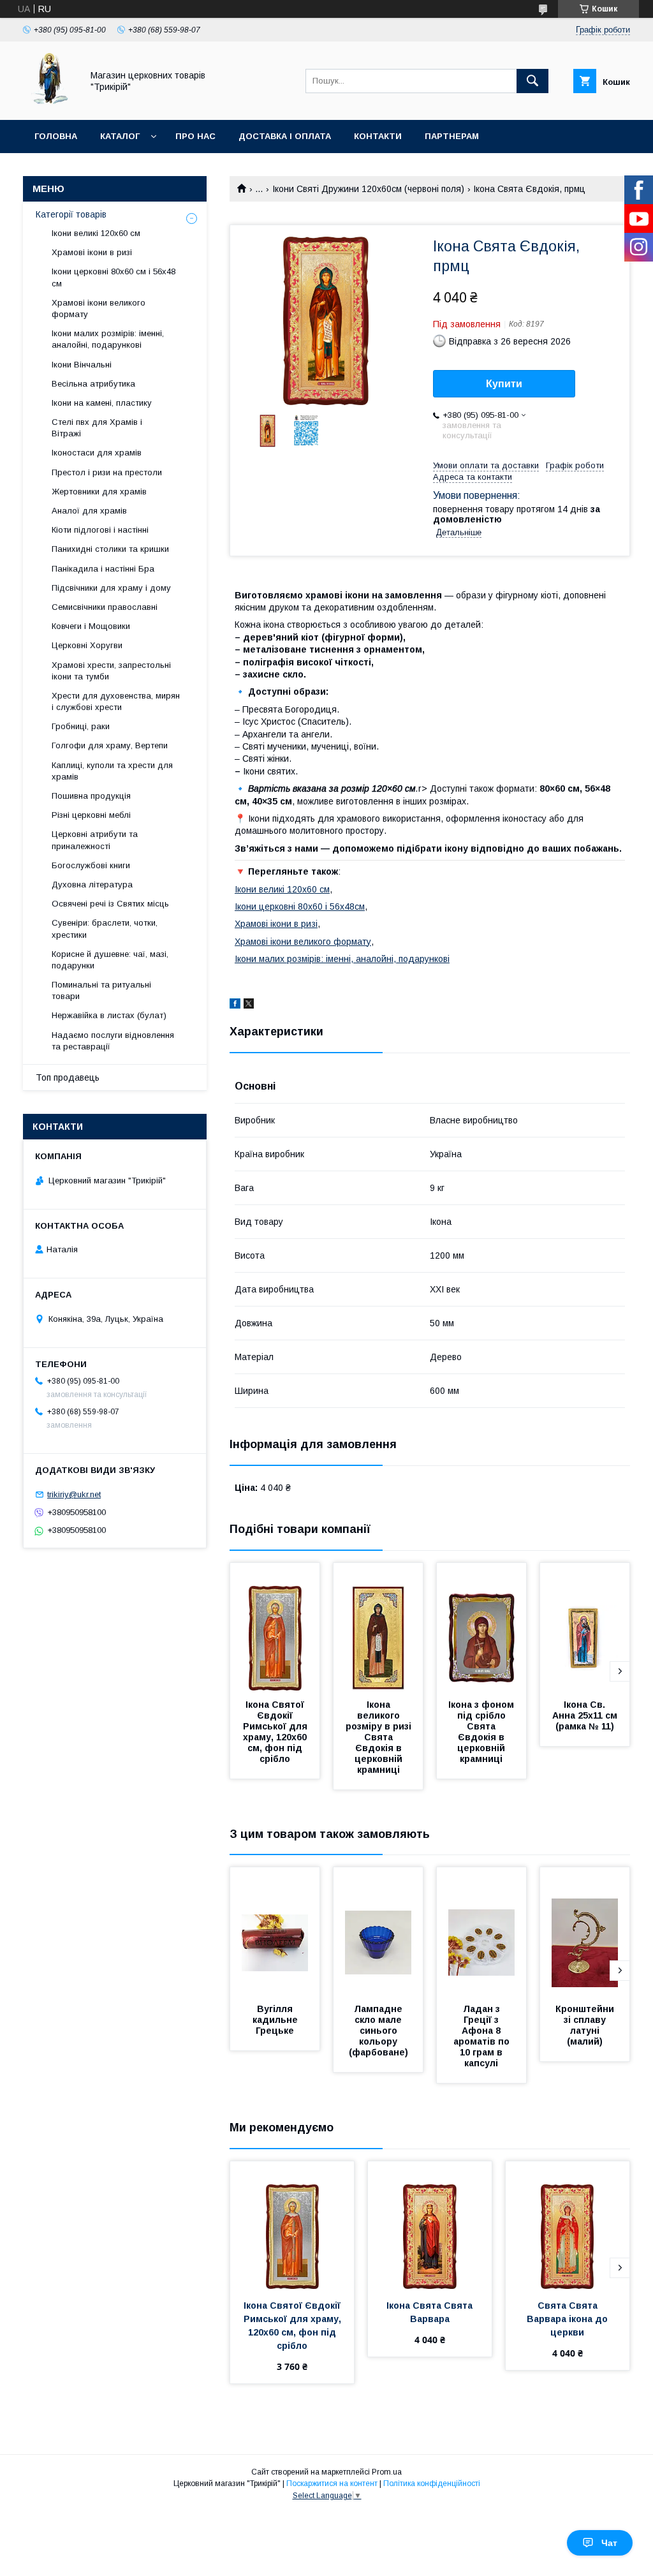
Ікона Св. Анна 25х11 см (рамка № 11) (586, 1715)
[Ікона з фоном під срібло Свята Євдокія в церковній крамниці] (481, 1627)
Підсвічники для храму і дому (111, 588)
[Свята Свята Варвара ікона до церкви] (568, 2225)
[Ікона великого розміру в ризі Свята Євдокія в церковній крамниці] (378, 1627)
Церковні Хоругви (87, 645)
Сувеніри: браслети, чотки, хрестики (105, 929)
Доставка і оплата (285, 136)
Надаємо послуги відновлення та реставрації (113, 1041)
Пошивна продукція (91, 796)
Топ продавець (68, 1077)
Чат (609, 2543)
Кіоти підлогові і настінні (100, 530)
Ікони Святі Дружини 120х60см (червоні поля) (368, 189)
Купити (504, 384)
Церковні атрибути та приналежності (95, 840)
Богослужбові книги (91, 865)
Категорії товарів (71, 214)
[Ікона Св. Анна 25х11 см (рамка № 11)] (585, 1627)
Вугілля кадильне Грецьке (276, 2020)
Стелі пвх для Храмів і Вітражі (97, 428)
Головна (56, 136)
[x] (249, 1005)
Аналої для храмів (89, 511)
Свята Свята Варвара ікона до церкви (569, 2319)
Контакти (378, 136)
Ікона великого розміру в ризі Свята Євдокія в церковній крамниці (380, 1737)
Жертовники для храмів (99, 492)
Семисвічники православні (105, 607)
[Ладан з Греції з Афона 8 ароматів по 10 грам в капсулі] (481, 1931)
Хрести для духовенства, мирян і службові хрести (116, 701)
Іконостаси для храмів (97, 453)
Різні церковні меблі (91, 815)
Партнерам (452, 136)
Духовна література (92, 885)
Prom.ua (387, 2472)
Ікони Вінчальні (82, 365)
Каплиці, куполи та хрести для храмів (112, 771)
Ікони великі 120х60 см (282, 889)
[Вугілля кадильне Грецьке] (275, 1931)
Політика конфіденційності (432, 2483)
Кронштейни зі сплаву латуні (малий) (586, 2025)
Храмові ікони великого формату (303, 942)
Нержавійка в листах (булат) (109, 1015)
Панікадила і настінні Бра (103, 569)
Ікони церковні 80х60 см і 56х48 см (114, 277)
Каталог (120, 136)
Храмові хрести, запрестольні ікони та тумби (111, 671)
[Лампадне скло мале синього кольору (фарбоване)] (378, 1931)
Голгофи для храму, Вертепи (110, 745)
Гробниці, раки (81, 726)
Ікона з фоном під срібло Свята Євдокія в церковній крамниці (482, 1732)
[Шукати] (532, 81)
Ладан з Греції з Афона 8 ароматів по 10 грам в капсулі (483, 2036)
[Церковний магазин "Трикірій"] (49, 103)
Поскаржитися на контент (332, 2483)
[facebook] (235, 1005)
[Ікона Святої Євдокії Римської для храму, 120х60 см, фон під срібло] (275, 1627)
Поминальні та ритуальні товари (101, 990)
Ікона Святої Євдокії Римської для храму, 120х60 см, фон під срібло (276, 1732)
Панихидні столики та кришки (110, 549)
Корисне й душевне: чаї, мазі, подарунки (110, 960)
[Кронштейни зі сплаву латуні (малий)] (585, 1931)
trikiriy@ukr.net (74, 1494)
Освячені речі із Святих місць (110, 904)
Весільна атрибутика (93, 384)
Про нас (195, 136)
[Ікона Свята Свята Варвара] (430, 2225)
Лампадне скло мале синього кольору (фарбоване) (378, 2031)
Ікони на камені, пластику (102, 403)
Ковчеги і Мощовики (91, 626)
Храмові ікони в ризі (276, 924)
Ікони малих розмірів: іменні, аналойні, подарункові (342, 959)
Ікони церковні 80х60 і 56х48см (300, 907)
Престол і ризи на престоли (107, 472)
